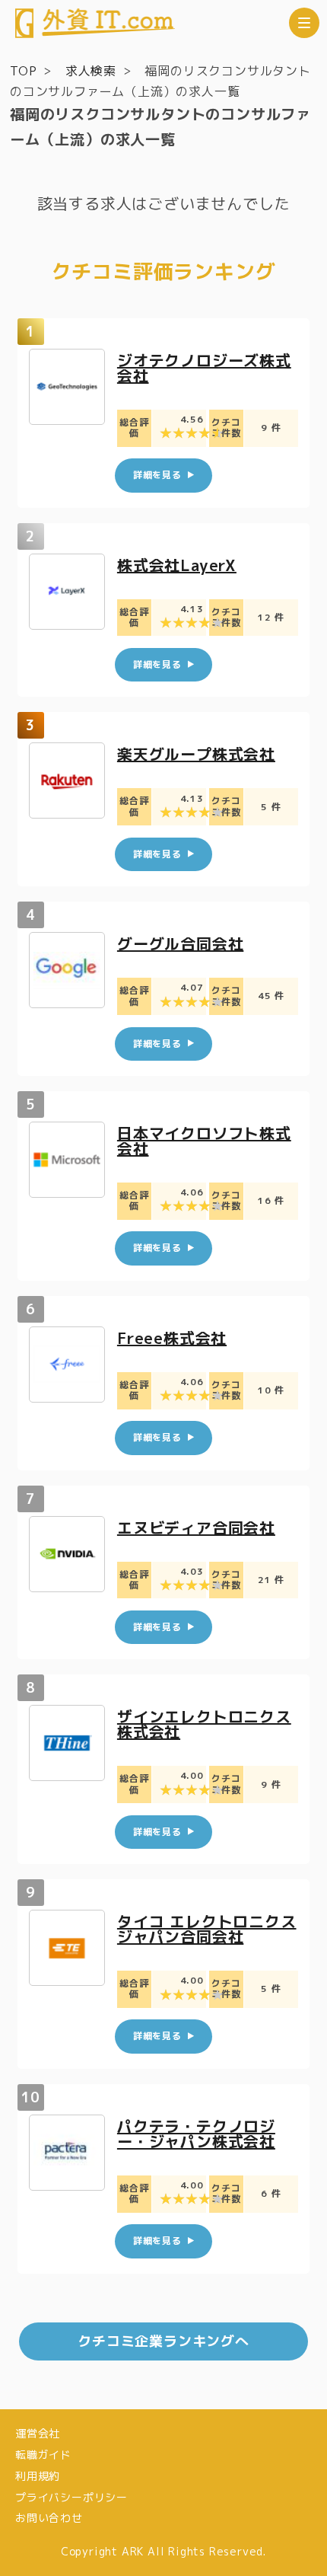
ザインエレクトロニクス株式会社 (204, 1724)
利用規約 (38, 2476)
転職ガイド (43, 2455)
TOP (23, 71)
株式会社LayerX (177, 565)
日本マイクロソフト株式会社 (204, 1141)
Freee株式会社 (172, 1338)
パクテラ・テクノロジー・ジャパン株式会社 (196, 2134)
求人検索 (91, 71)
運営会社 (38, 2433)
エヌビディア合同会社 (196, 1527)
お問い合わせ (49, 2518)
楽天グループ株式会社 (196, 754)
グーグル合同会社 (180, 943)
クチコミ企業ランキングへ (163, 2341)
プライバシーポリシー (71, 2497)
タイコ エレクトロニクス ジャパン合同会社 (207, 1929)
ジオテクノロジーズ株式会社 (204, 368)
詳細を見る (157, 475)
